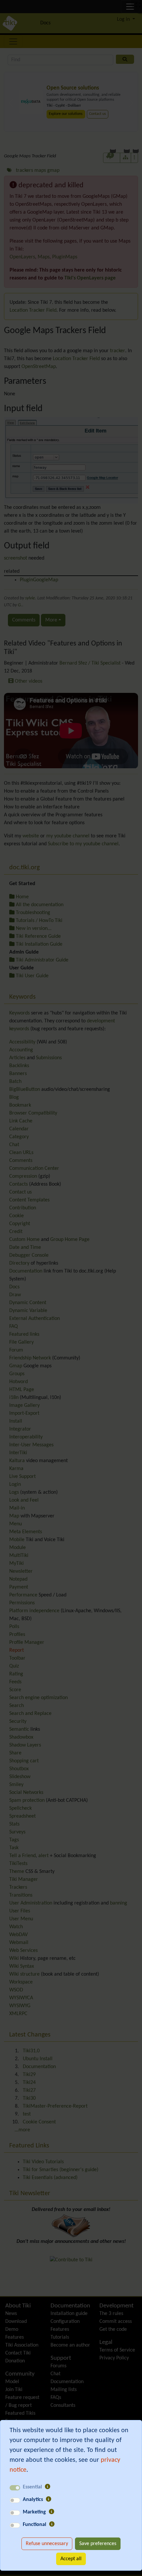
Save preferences (98, 2544)
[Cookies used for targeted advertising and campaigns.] (52, 2512)
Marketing (34, 2512)
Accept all (71, 2559)
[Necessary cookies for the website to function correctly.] (48, 2487)
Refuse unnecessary (47, 2544)
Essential (32, 2487)
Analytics (33, 2500)
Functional (35, 2525)
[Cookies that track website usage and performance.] (49, 2500)
